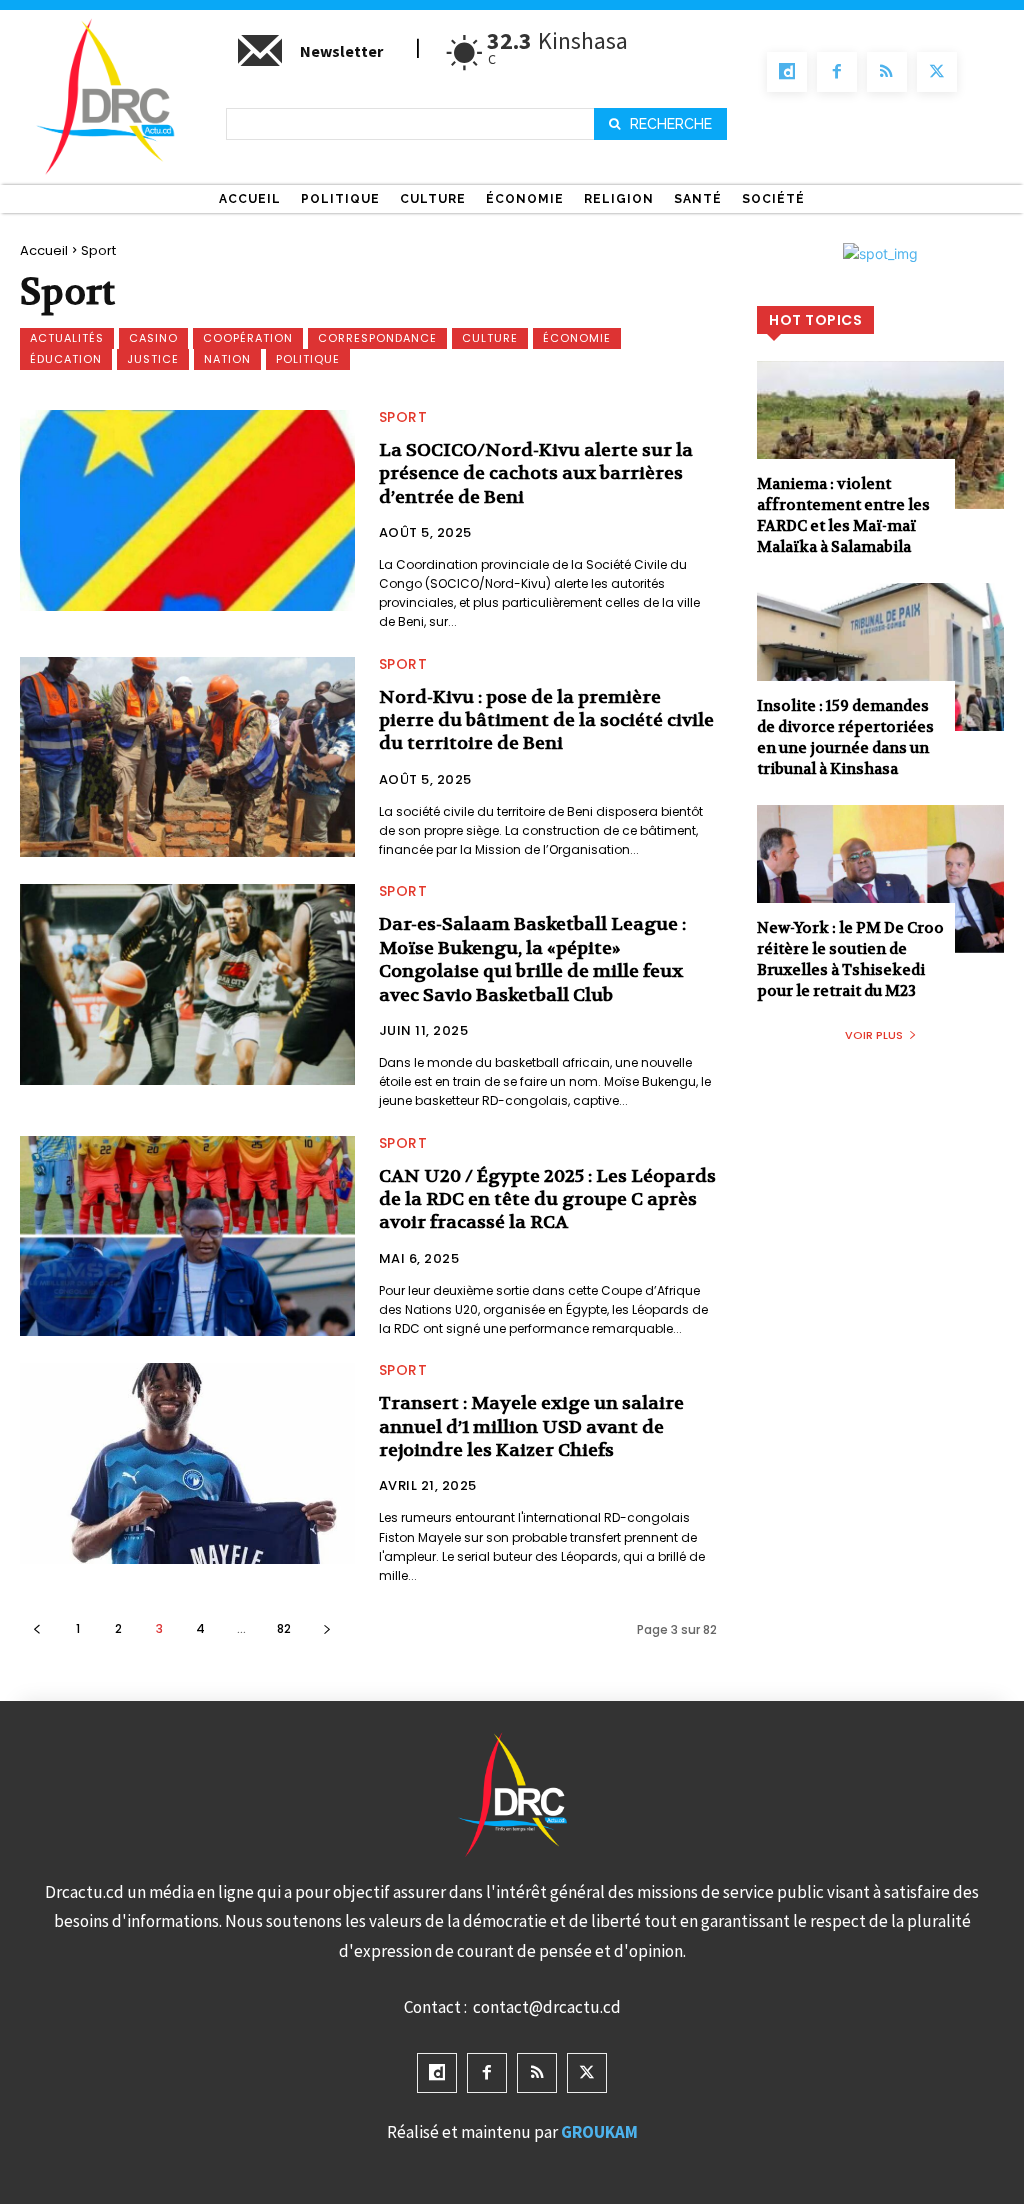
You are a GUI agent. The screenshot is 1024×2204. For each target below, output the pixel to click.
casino (153, 338)
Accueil (44, 250)
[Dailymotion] (787, 72)
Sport (403, 417)
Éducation (66, 359)
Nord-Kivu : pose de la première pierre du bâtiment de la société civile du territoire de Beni (546, 721)
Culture (490, 338)
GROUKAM (599, 2132)
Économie (577, 338)
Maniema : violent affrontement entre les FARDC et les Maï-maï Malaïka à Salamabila (843, 515)
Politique (308, 359)
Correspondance (377, 338)
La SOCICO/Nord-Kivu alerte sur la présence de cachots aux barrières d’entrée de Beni (536, 474)
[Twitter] (937, 72)
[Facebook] (837, 72)
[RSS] (887, 72)
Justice (153, 359)
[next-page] (326, 1628)
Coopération (248, 338)
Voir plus (874, 1035)
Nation (227, 359)
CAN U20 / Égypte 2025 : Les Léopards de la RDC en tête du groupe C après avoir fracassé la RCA (547, 1200)
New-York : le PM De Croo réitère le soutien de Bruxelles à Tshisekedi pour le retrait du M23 (850, 959)
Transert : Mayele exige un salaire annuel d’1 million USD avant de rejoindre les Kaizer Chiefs (531, 1427)
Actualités (67, 338)
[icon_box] (309, 59)
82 (284, 1628)
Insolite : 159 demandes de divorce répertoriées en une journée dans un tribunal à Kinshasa (845, 737)
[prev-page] (36, 1628)
